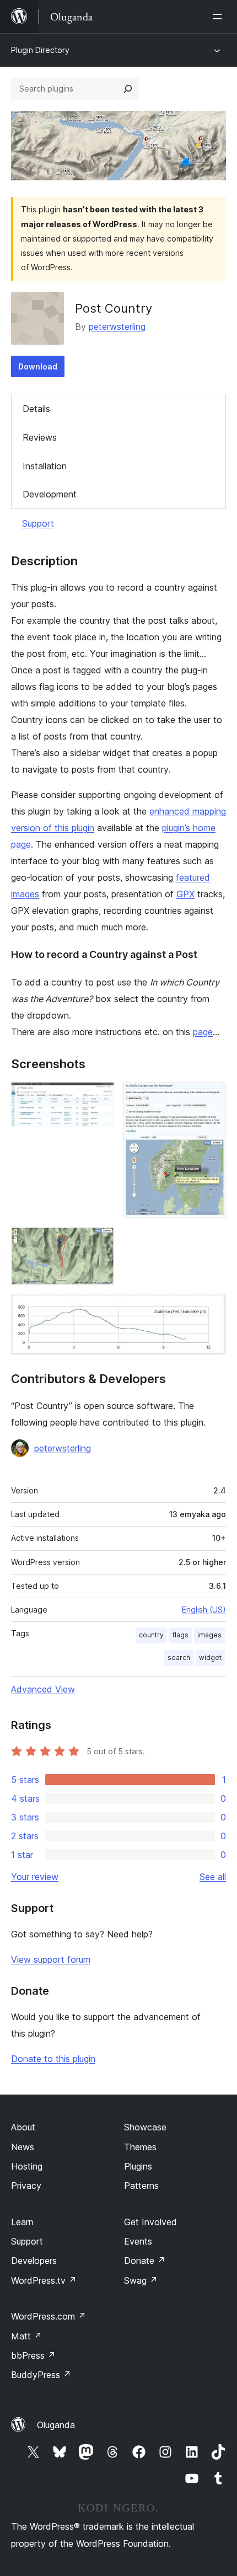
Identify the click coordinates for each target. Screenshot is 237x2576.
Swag (141, 2280)
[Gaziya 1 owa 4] (99, 1097)
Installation (45, 466)
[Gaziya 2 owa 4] (211, 1097)
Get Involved (150, 2222)
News (23, 2147)
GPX (185, 894)
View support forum (51, 1959)
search (179, 1657)
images (209, 1635)
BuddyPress (41, 2375)
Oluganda (56, 2425)
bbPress (33, 2355)
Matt (26, 2336)
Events (138, 2241)
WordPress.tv (44, 2280)
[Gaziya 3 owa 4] (99, 1242)
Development (50, 494)
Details (36, 409)
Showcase (145, 2127)
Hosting (27, 2166)
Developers (34, 2261)
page (203, 1032)
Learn (22, 2222)
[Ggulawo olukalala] (219, 17)
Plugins (138, 2166)
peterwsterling (117, 326)
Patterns (141, 2186)
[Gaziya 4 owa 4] (211, 1309)
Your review (35, 1877)
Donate (145, 2261)
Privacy (26, 2186)
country (151, 1635)
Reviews (40, 437)
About (23, 2127)
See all (213, 1877)
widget (210, 1657)
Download (38, 366)
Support (38, 523)
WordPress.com (49, 2316)
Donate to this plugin (53, 2059)
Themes (140, 2147)
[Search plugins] (128, 89)
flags (181, 1635)
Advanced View (43, 1689)
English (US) (204, 1610)
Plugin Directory (40, 50)
